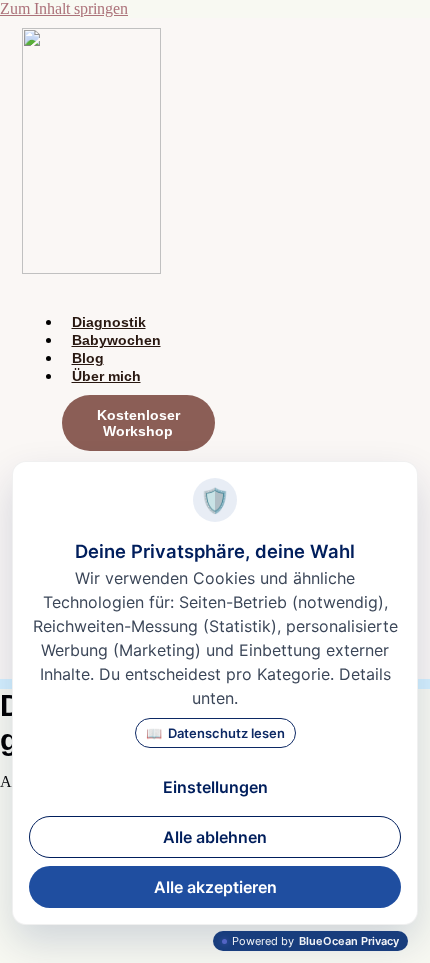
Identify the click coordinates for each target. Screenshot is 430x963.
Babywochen (116, 340)
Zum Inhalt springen (64, 8)
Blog (88, 358)
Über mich (106, 376)
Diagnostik (109, 322)
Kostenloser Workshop (138, 423)
